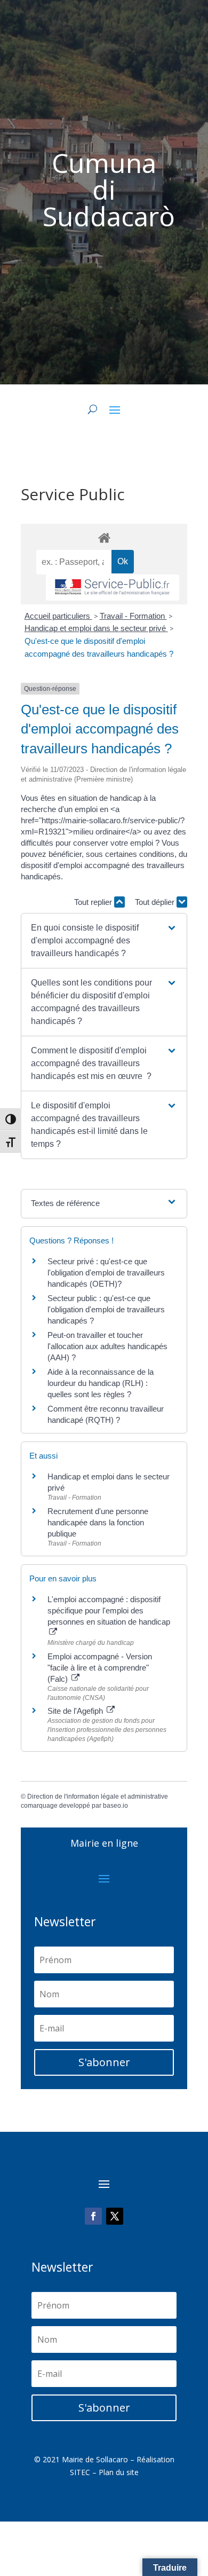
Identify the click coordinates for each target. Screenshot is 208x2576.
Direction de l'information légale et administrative (98, 1797)
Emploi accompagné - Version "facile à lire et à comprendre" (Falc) (100, 1668)
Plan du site (119, 2472)
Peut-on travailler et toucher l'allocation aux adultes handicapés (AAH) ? (107, 1346)
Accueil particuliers (58, 616)
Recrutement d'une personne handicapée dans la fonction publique (98, 1522)
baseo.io (115, 1806)
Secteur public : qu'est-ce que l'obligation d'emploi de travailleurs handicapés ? (106, 1309)
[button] (104, 941)
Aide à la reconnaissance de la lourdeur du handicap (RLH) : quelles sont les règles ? (101, 1383)
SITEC (80, 2472)
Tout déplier (156, 902)
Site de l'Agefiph (76, 1711)
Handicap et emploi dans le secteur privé (96, 628)
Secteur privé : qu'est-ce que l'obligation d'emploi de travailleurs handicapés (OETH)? (106, 1273)
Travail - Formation (133, 616)
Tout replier (94, 902)
